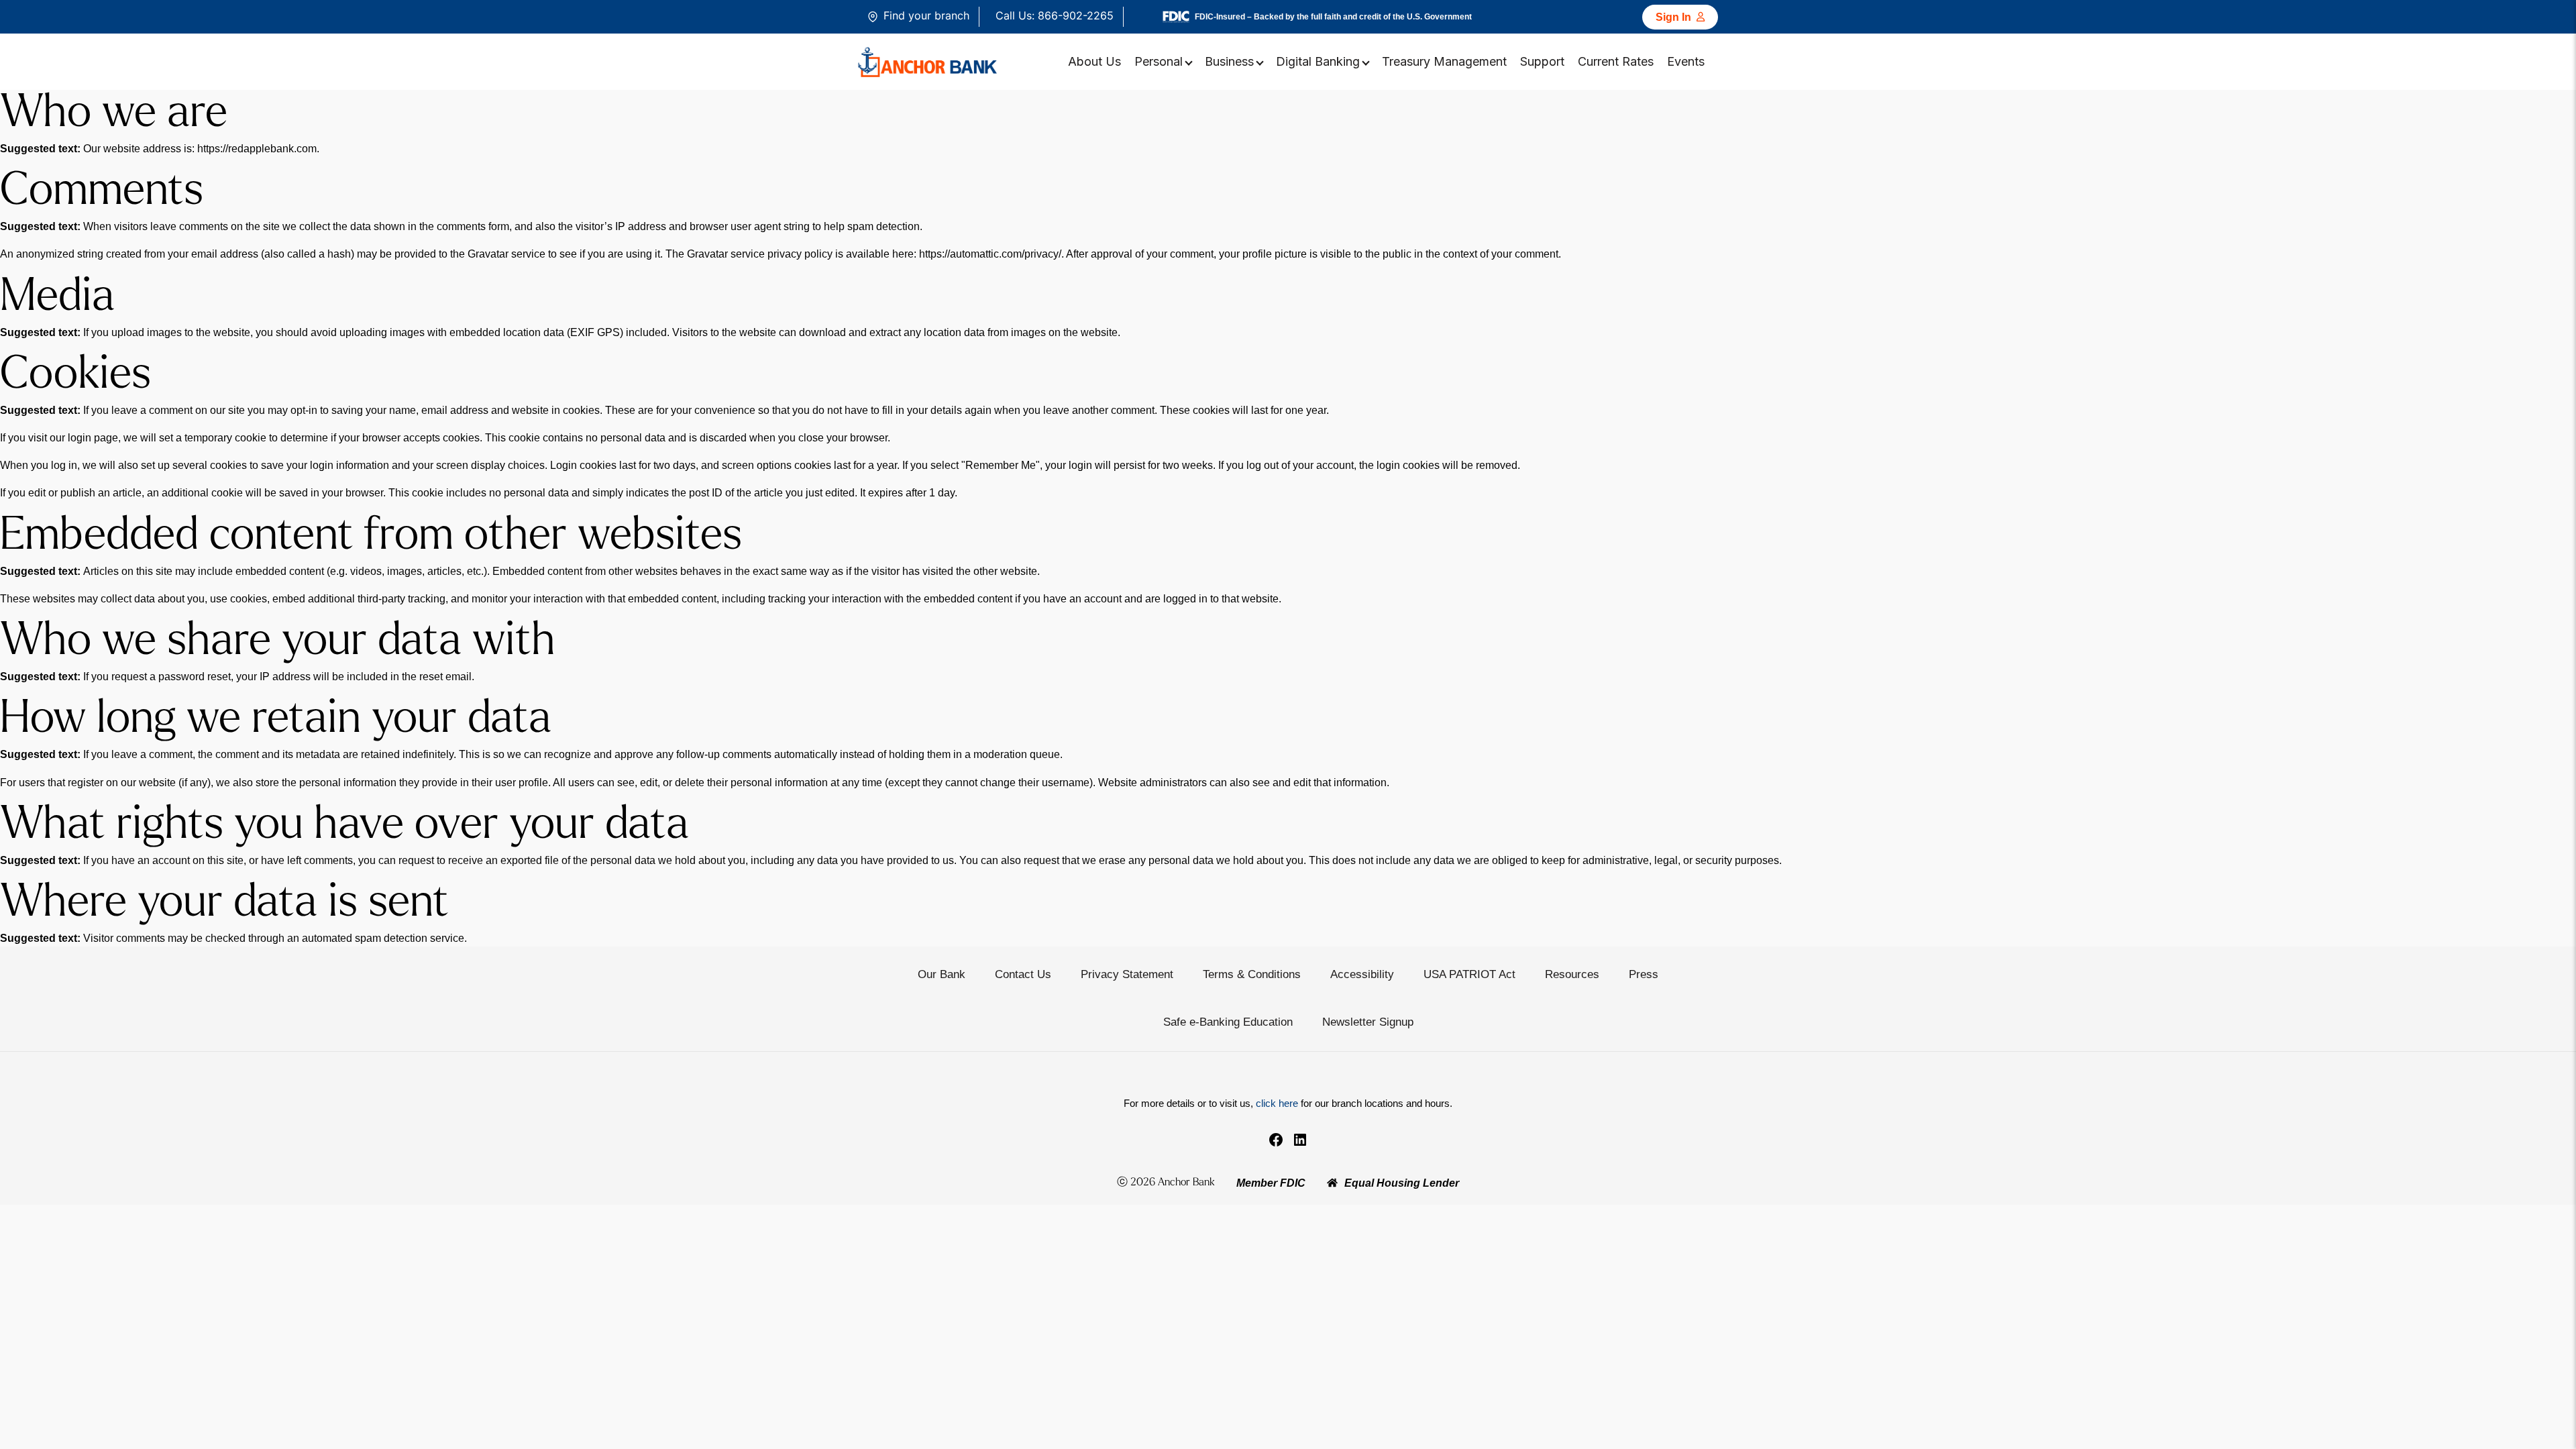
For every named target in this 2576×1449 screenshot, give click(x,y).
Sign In (1673, 17)
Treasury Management (1444, 61)
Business (1229, 61)
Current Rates (1616, 61)
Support (1542, 61)
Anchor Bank (1186, 1183)
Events (1686, 61)
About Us (1094, 61)
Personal (1159, 61)
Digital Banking (1318, 61)
